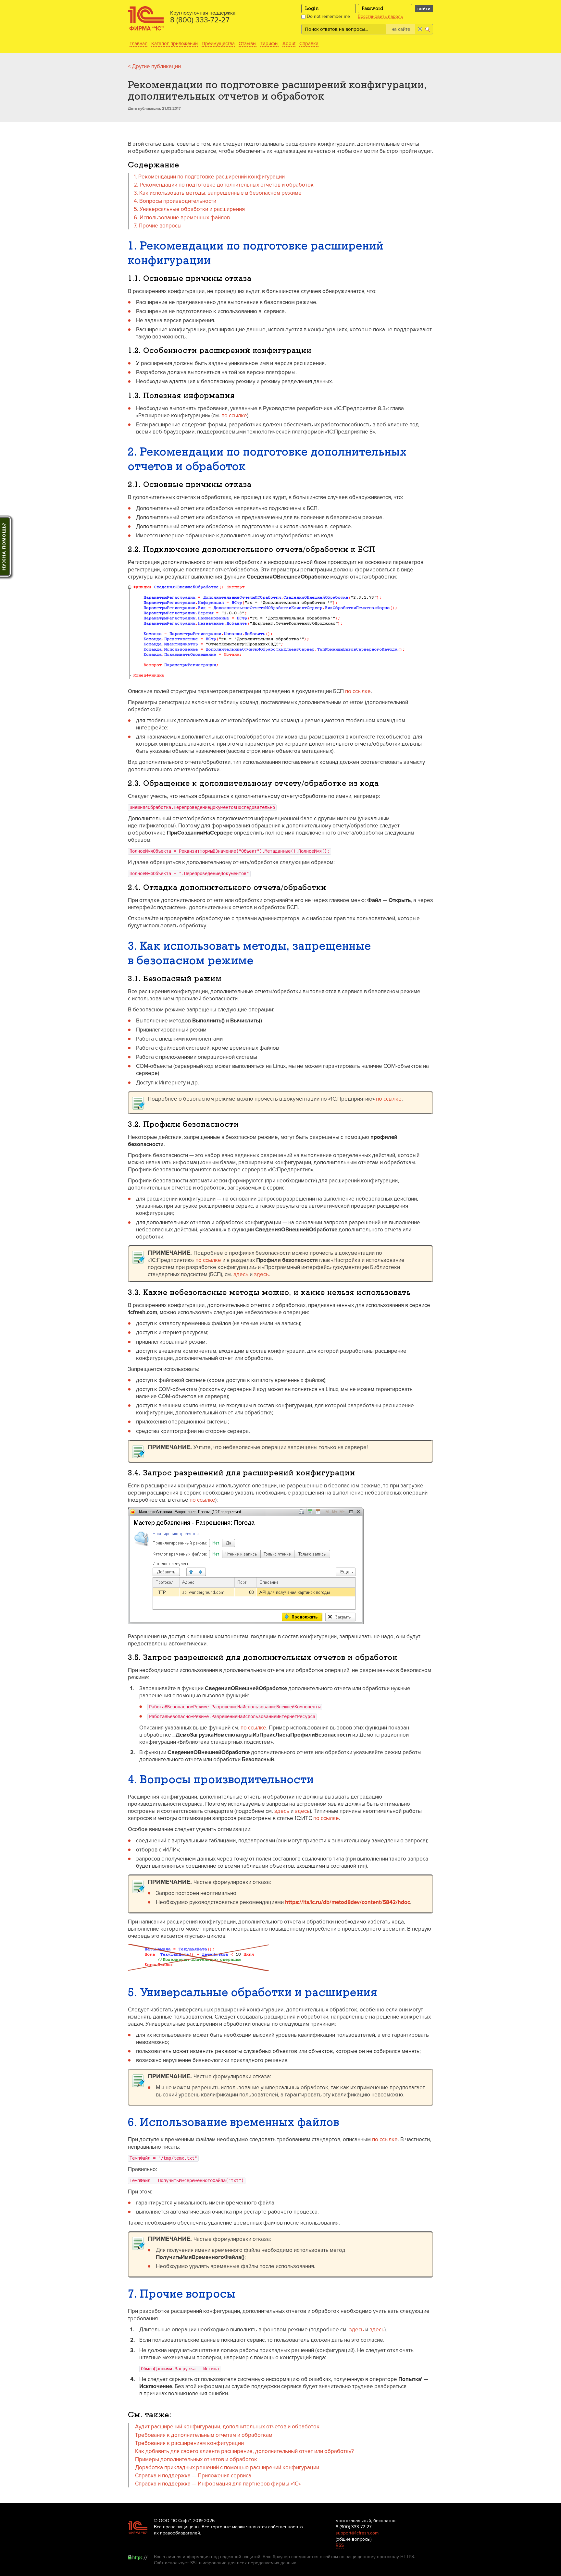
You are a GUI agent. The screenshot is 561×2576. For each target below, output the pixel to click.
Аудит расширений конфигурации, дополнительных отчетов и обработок (227, 2427)
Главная (138, 43)
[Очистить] (420, 29)
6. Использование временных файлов (182, 218)
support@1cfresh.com (357, 2533)
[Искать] (428, 29)
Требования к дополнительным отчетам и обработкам (204, 2435)
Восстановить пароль (380, 17)
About (289, 43)
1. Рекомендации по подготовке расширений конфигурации (209, 177)
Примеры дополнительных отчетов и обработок (196, 2459)
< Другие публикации (154, 66)
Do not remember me (328, 16)
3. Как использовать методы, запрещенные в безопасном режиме (218, 193)
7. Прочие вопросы (158, 226)
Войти (424, 9)
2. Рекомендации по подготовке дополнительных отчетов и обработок (224, 185)
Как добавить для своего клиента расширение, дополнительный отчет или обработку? (244, 2451)
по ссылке (234, 415)
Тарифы (269, 43)
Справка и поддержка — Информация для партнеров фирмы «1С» (218, 2484)
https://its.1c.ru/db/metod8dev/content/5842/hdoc (348, 1902)
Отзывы (248, 43)
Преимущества (218, 43)
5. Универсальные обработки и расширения (189, 209)
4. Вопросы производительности (175, 201)
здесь (241, 1274)
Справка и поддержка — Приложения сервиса (193, 2476)
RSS (340, 2545)
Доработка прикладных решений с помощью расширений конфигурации (227, 2467)
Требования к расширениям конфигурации (189, 2443)
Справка (309, 43)
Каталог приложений (175, 43)
